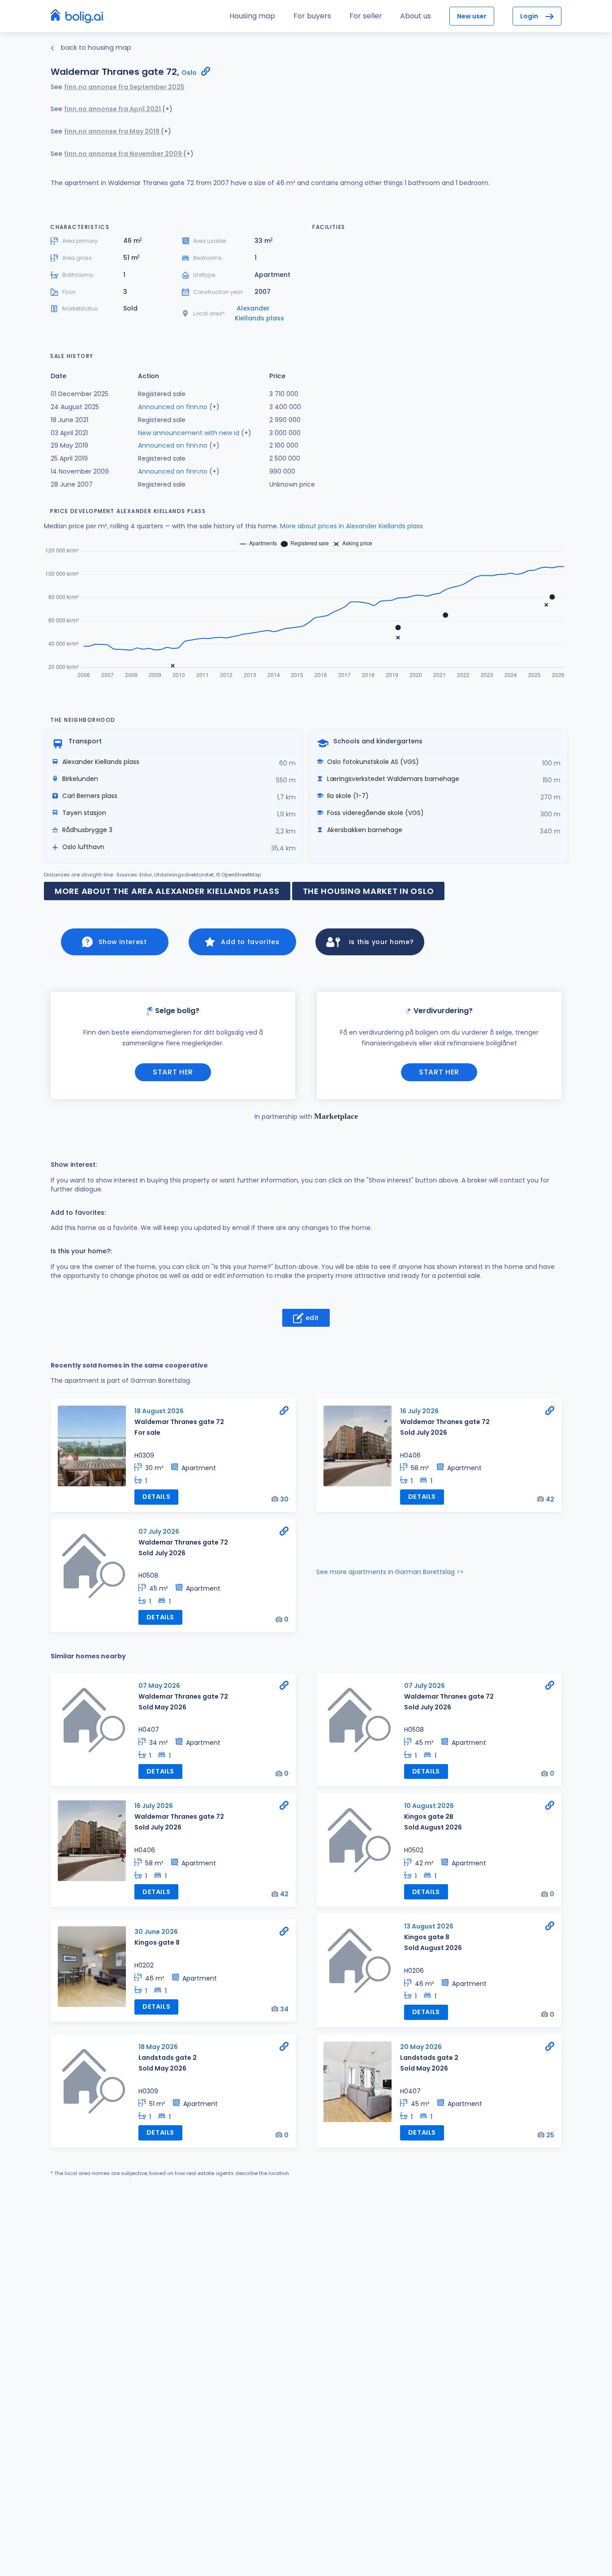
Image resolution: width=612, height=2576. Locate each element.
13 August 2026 (429, 1926)
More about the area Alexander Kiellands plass (167, 891)
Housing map (252, 16)
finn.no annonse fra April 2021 (113, 109)
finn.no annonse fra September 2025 (124, 87)
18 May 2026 (158, 2047)
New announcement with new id (189, 433)
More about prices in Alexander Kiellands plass (351, 526)
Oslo (189, 73)
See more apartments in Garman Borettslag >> (390, 1572)
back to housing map (95, 47)
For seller (366, 16)
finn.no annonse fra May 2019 (112, 131)
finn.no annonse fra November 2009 (124, 154)
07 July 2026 (159, 1532)
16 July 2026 (419, 1411)
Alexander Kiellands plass (259, 313)
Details (156, 1497)
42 (550, 1499)
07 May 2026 (159, 1686)
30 (284, 1499)
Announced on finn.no (173, 407)
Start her (173, 1072)
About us (416, 16)
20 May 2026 (421, 2047)
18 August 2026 (159, 1411)
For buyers (312, 16)
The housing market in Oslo (368, 891)
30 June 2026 (156, 1932)
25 (550, 2135)
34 (284, 2009)
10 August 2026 (429, 1806)
